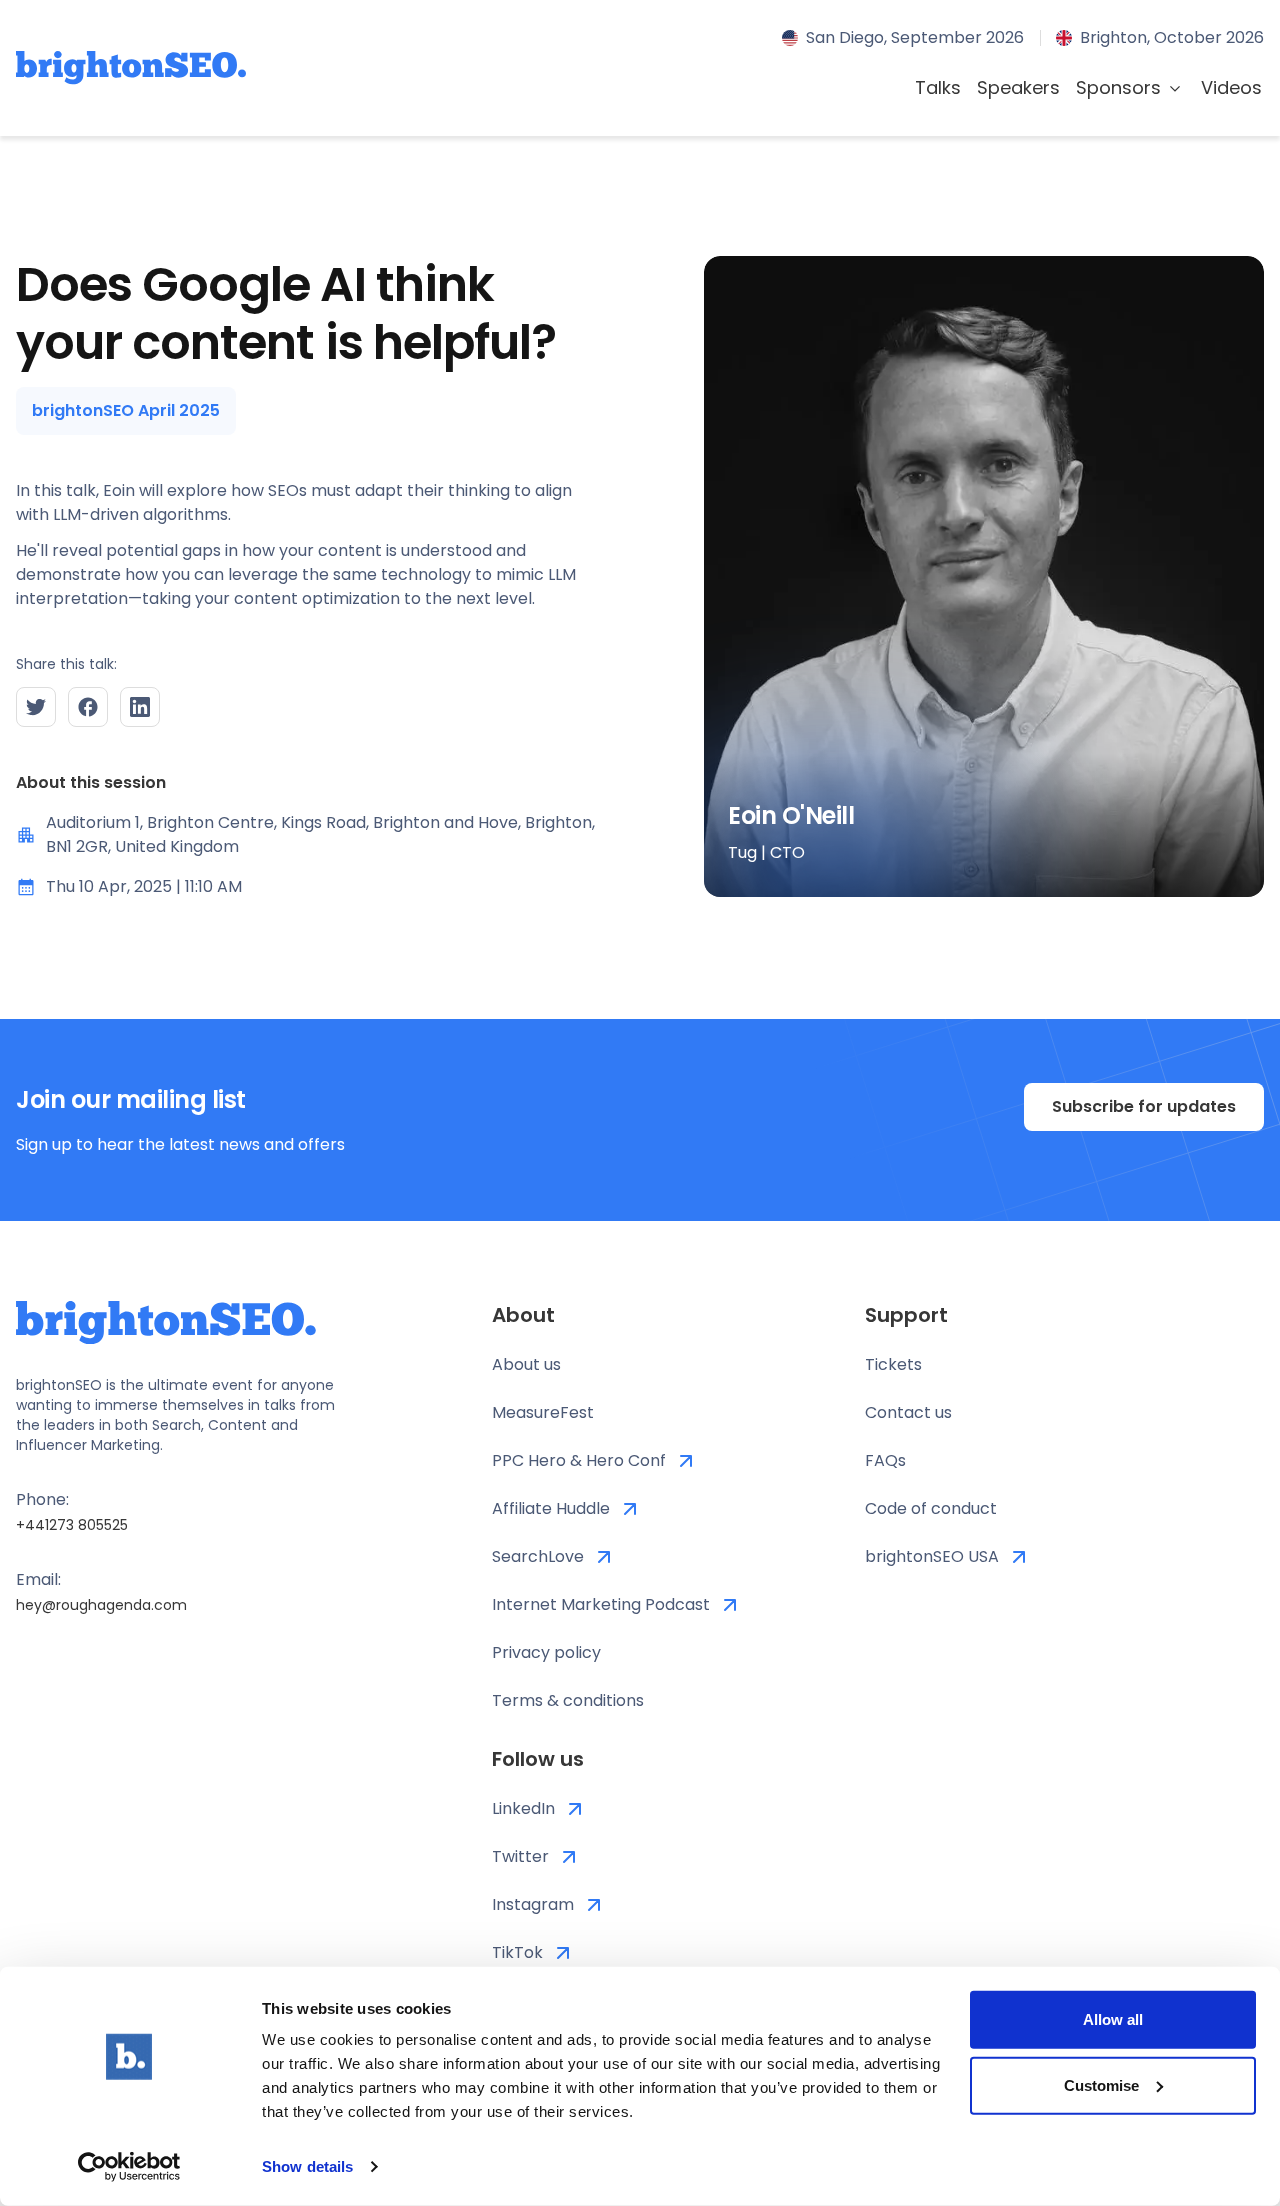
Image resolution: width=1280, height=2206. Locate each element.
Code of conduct (931, 1508)
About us (526, 1364)
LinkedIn (523, 1808)
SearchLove (538, 1556)
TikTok (517, 1952)
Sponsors (1118, 87)
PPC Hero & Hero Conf (579, 1460)
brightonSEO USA (932, 1556)
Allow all (1113, 2019)
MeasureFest (543, 1412)
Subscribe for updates (1144, 1106)
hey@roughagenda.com (101, 1605)
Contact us (908, 1412)
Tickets (893, 1364)
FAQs (885, 1460)
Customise (1101, 2084)
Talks (938, 87)
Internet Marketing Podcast (601, 1604)
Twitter (520, 1856)
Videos (1231, 87)
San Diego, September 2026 (915, 37)
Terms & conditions (568, 1700)
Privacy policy (546, 1652)
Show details (307, 2166)
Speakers (1018, 87)
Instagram (533, 1904)
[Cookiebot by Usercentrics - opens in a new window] (129, 2167)
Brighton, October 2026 (1172, 37)
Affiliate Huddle (551, 1508)
